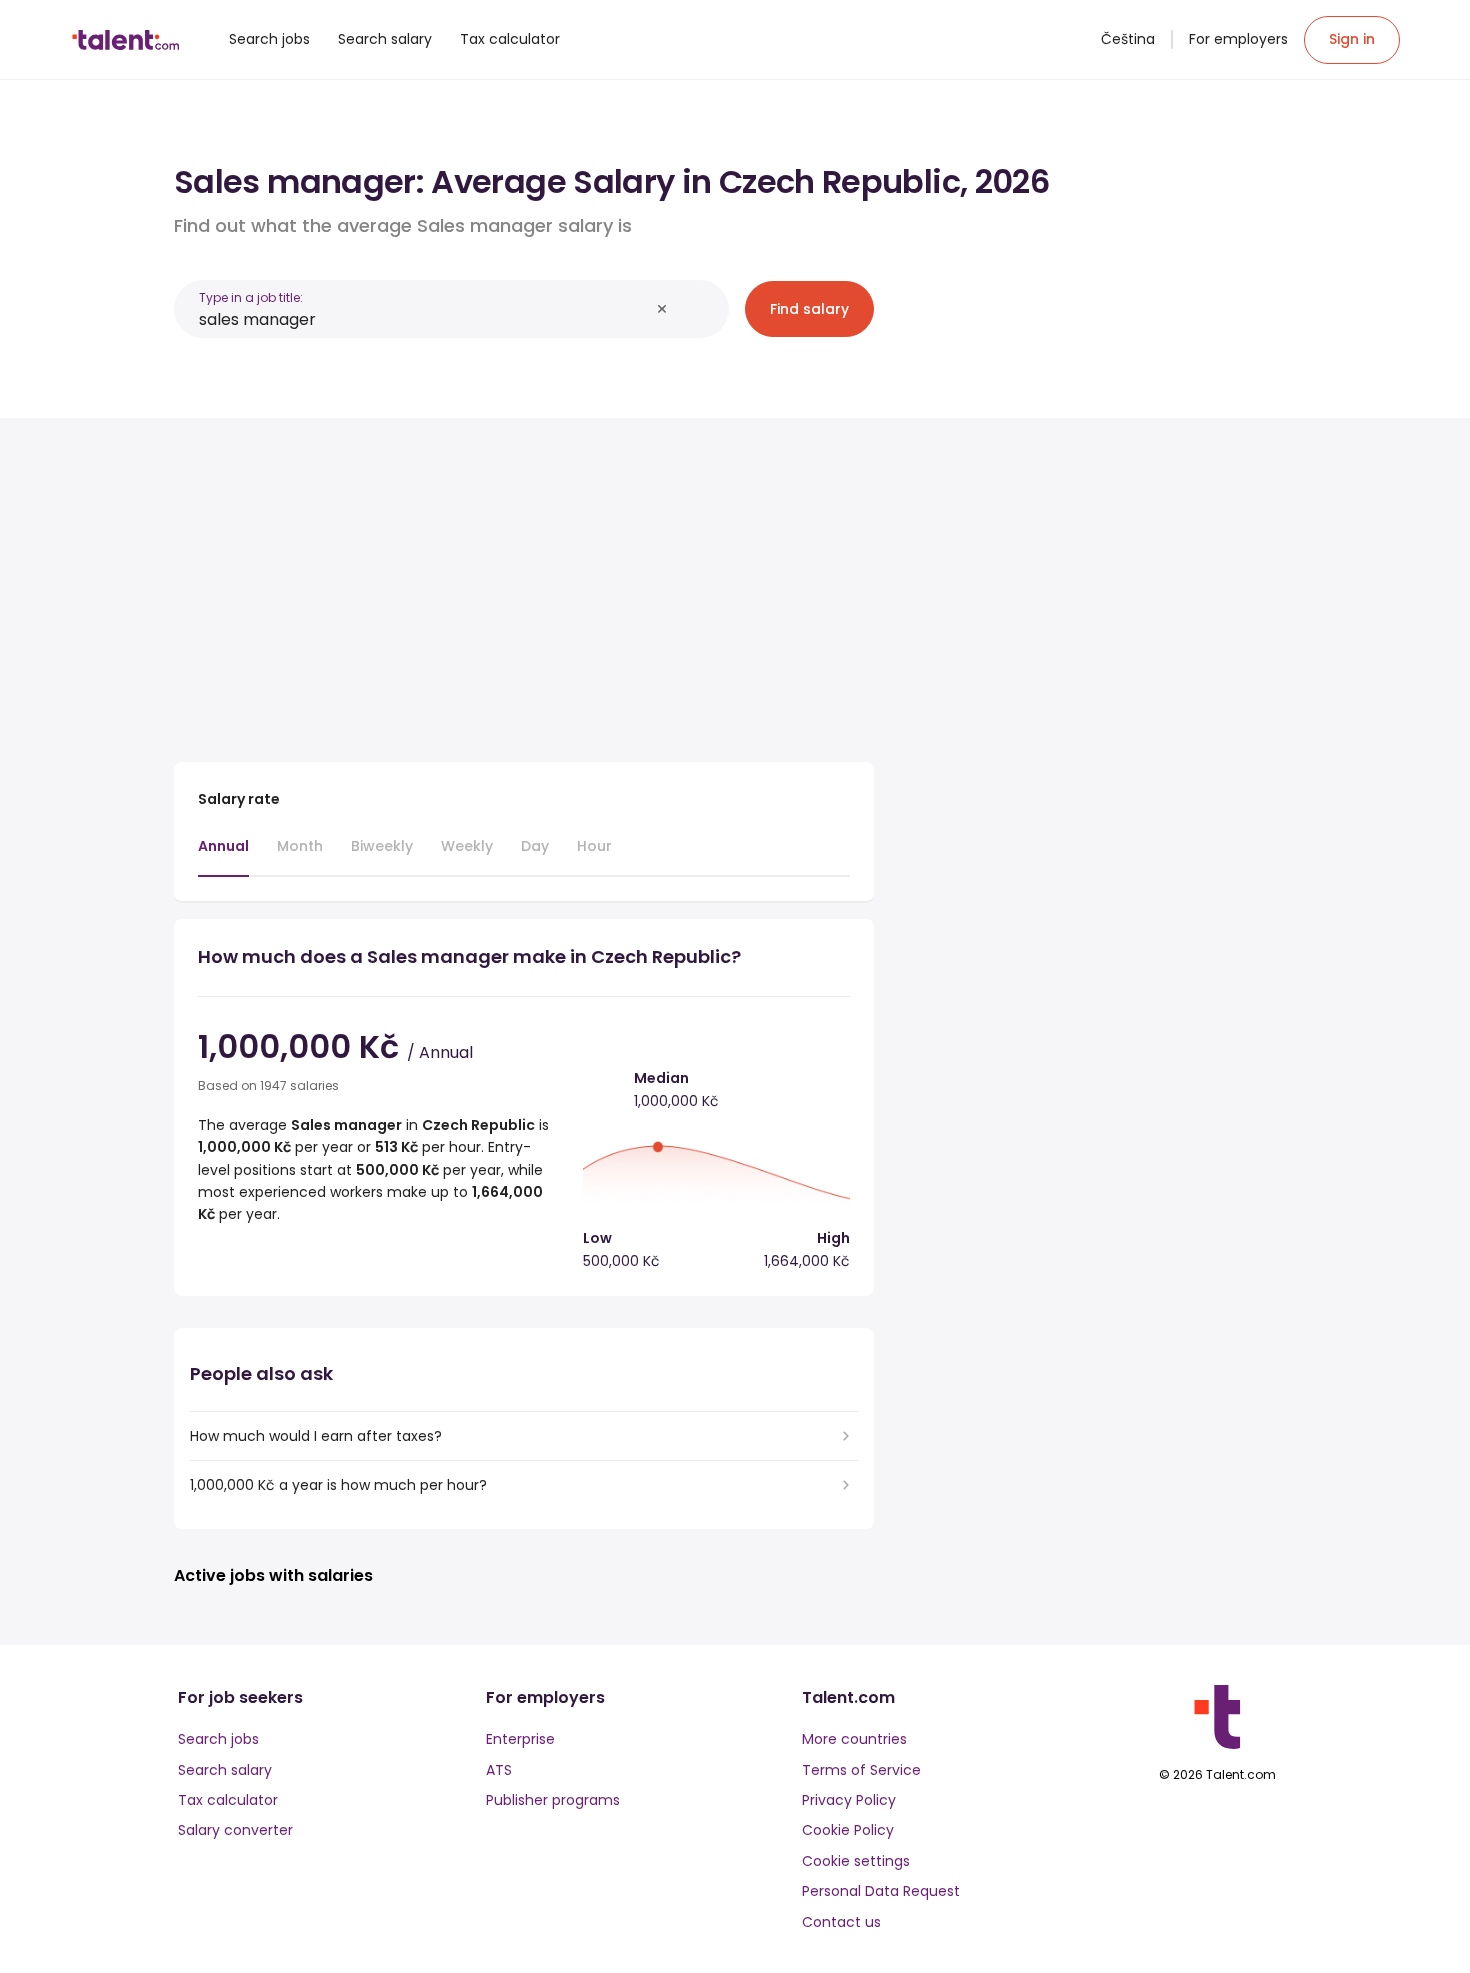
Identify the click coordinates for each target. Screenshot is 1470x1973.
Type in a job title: (251, 297)
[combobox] (424, 319)
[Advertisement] (524, 582)
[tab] (223, 856)
